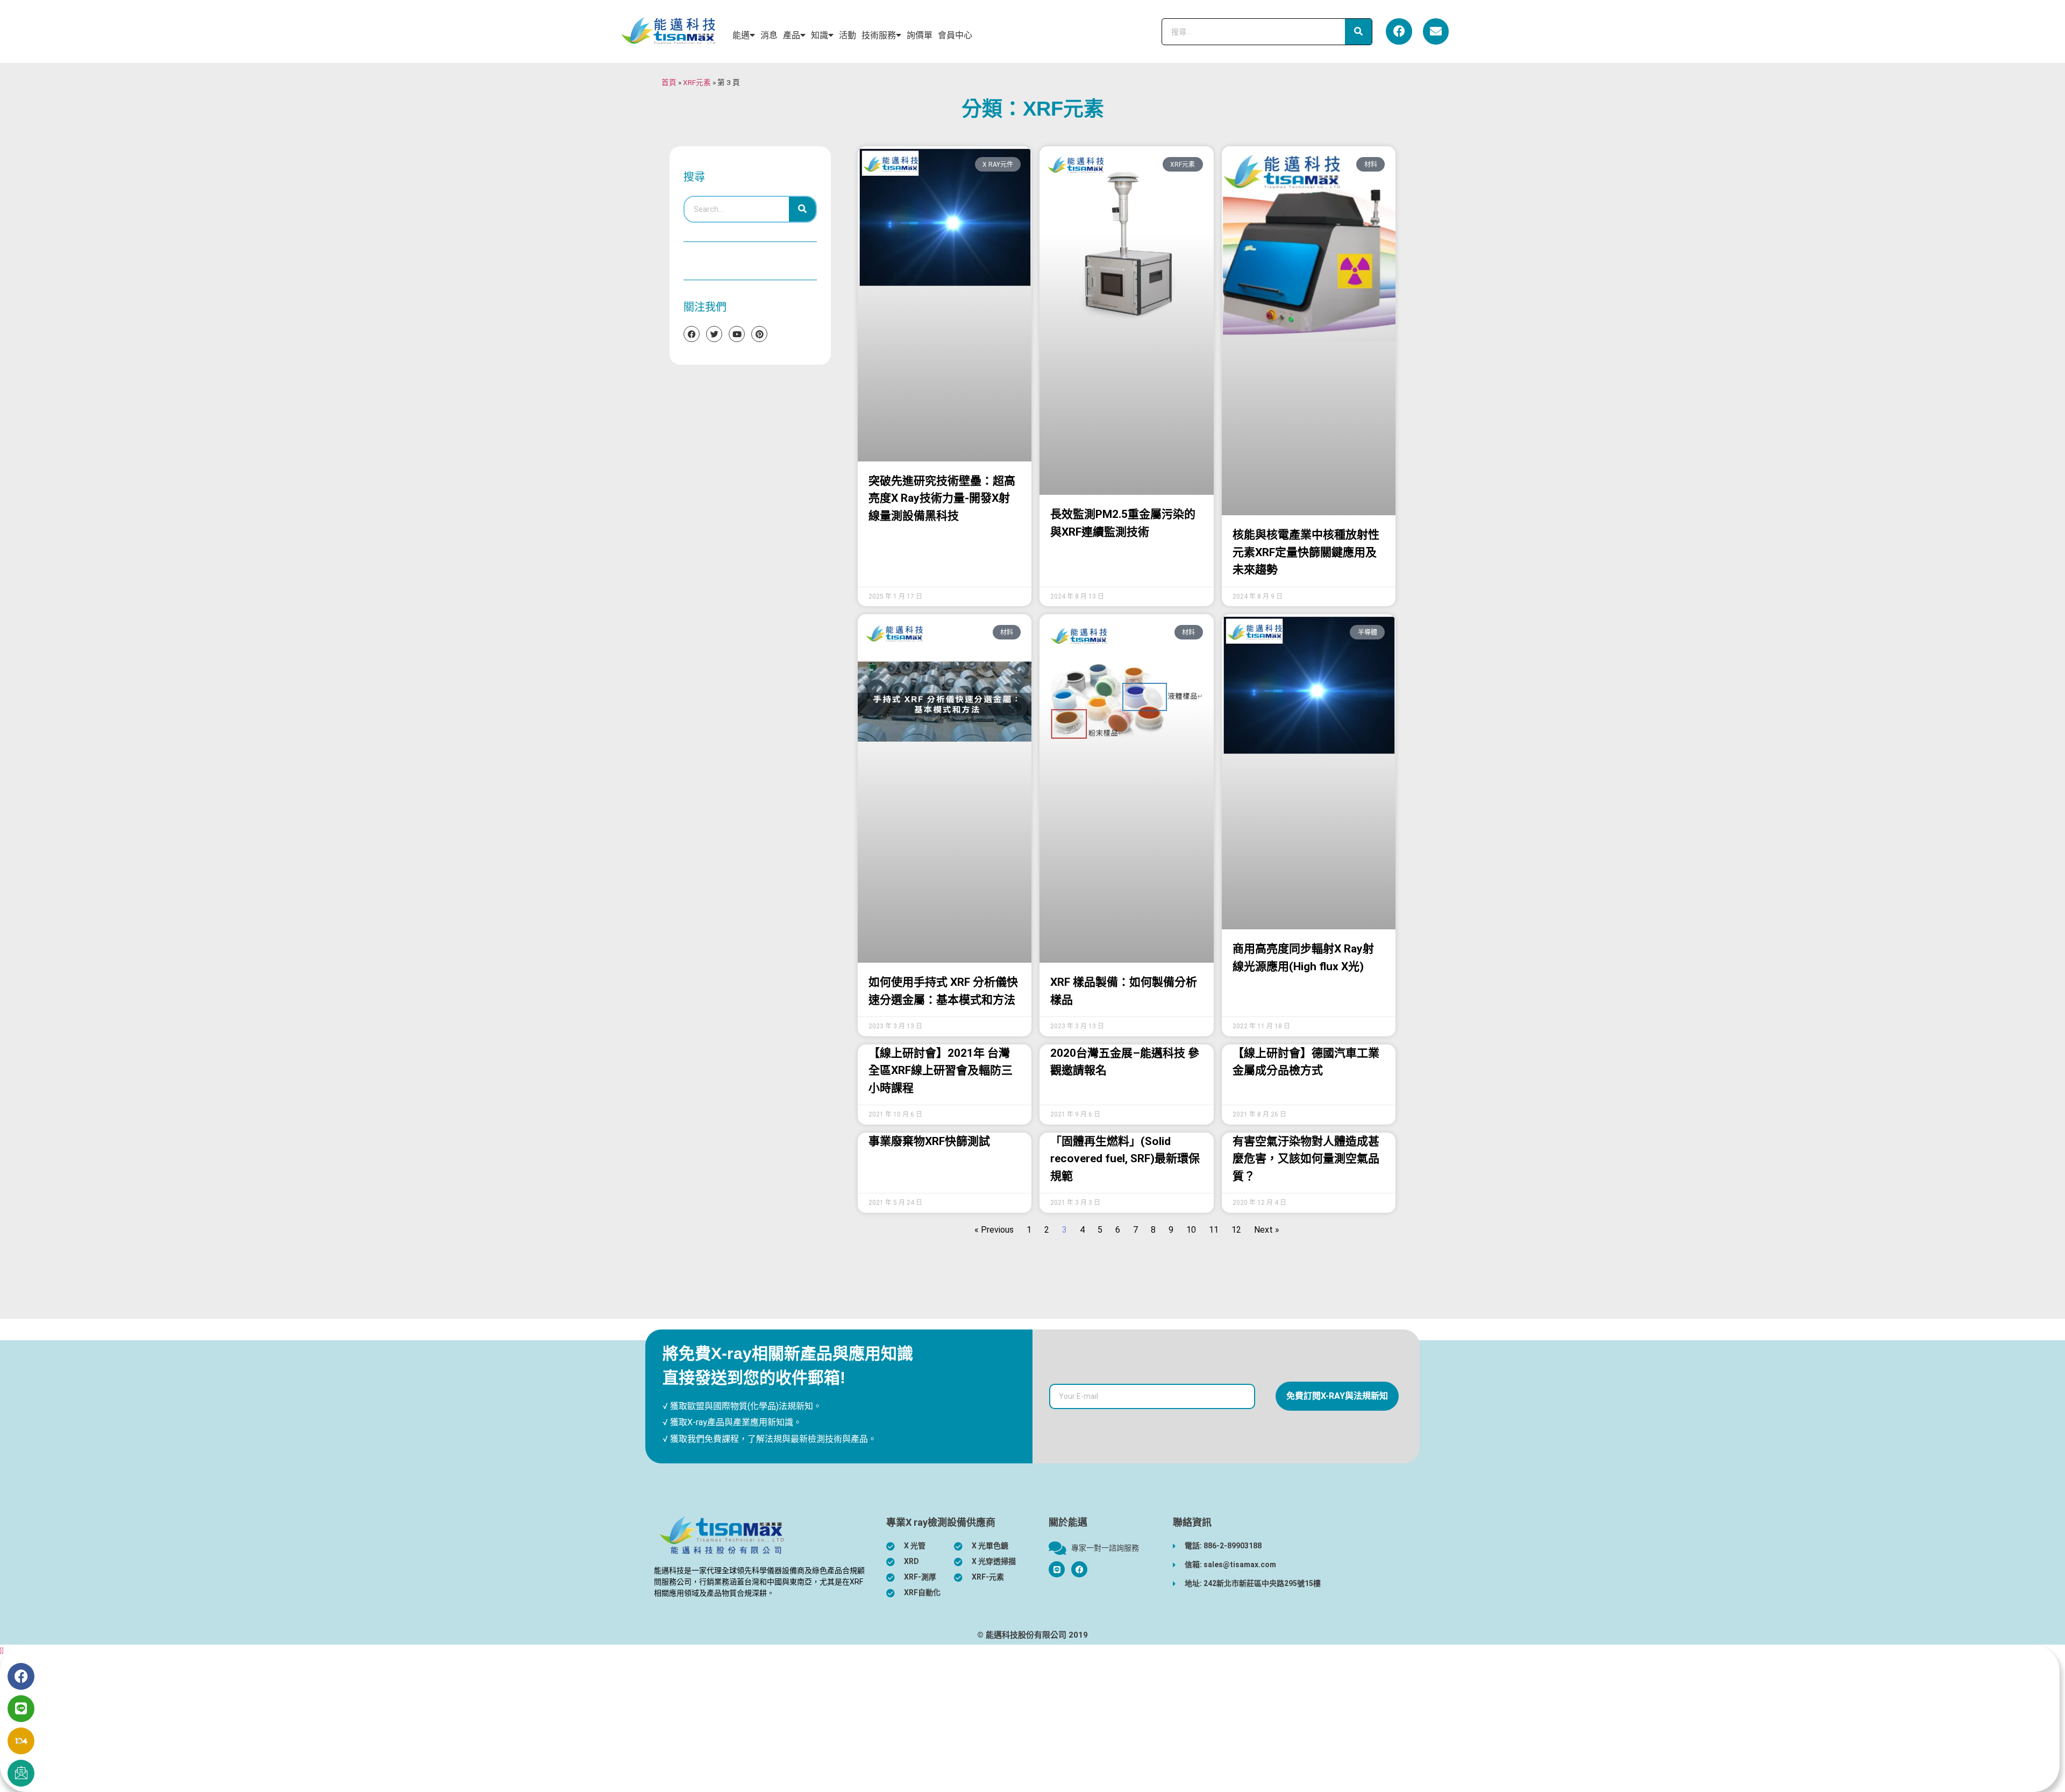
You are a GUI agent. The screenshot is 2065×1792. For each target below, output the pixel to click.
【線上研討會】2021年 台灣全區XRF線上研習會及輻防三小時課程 (941, 1071)
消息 (769, 35)
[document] (1032, 1718)
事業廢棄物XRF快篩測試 (929, 1141)
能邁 (741, 35)
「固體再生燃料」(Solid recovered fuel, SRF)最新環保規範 (1125, 1159)
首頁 (669, 82)
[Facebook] (1399, 31)
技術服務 (879, 35)
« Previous (994, 1230)
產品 (792, 35)
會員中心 (955, 35)
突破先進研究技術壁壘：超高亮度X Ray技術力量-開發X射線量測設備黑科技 (942, 498)
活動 (848, 35)
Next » (1267, 1230)
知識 (820, 35)
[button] (2, 1651)
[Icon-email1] (21, 1773)
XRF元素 (697, 82)
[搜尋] (1358, 32)
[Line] (21, 1709)
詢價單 (920, 35)
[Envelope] (1436, 31)
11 (1214, 1230)
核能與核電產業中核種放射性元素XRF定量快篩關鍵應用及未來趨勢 (1306, 552)
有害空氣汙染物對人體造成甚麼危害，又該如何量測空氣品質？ (1306, 1159)
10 (1191, 1230)
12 (1236, 1230)
